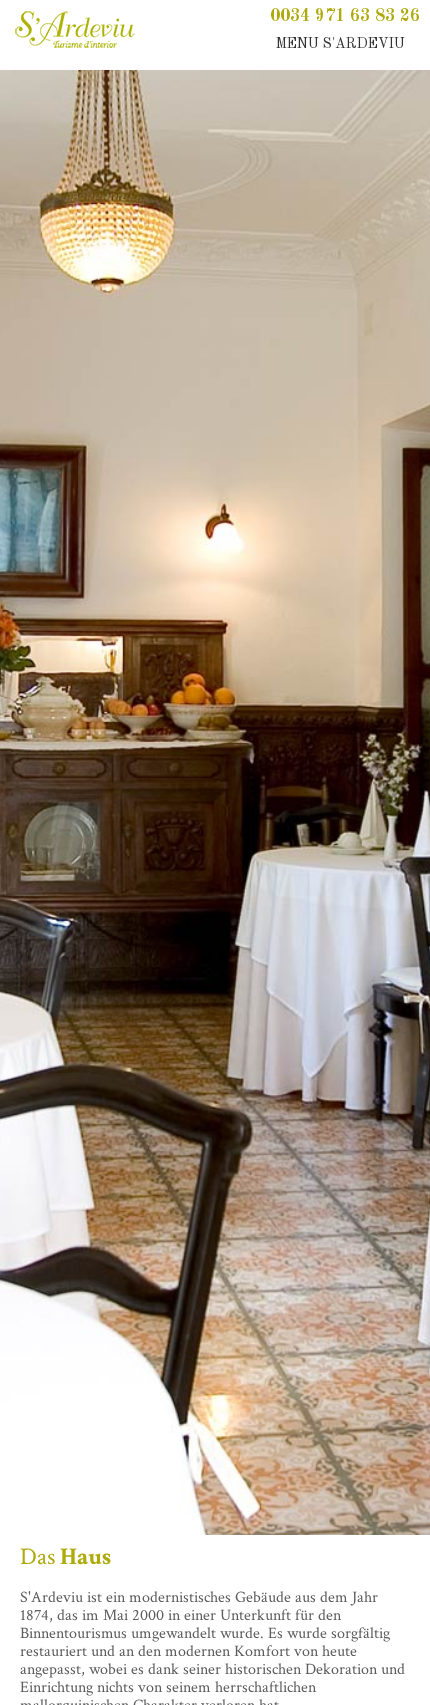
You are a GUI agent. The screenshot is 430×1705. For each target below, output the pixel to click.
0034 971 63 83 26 (345, 16)
